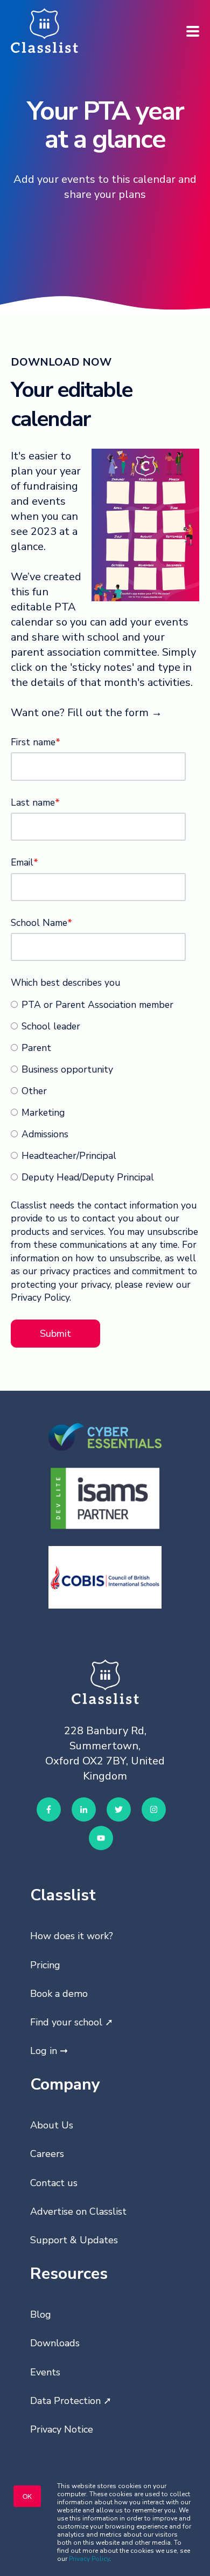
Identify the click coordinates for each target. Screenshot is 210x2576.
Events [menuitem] (45, 2372)
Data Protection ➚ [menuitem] (71, 2401)
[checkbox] (103, 1090)
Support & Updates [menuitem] (74, 2240)
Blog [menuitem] (41, 2314)
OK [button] (27, 2496)
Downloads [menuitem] (55, 2343)
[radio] (103, 1004)
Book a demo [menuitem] (59, 1994)
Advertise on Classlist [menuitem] (78, 2211)
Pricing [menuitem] (45, 1965)
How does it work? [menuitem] (72, 1936)
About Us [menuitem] (52, 2125)
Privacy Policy (89, 2559)
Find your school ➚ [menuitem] (72, 2022)
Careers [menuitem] (47, 2154)
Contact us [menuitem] (54, 2183)
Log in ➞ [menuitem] (49, 2051)
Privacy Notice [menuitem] (62, 2429)
